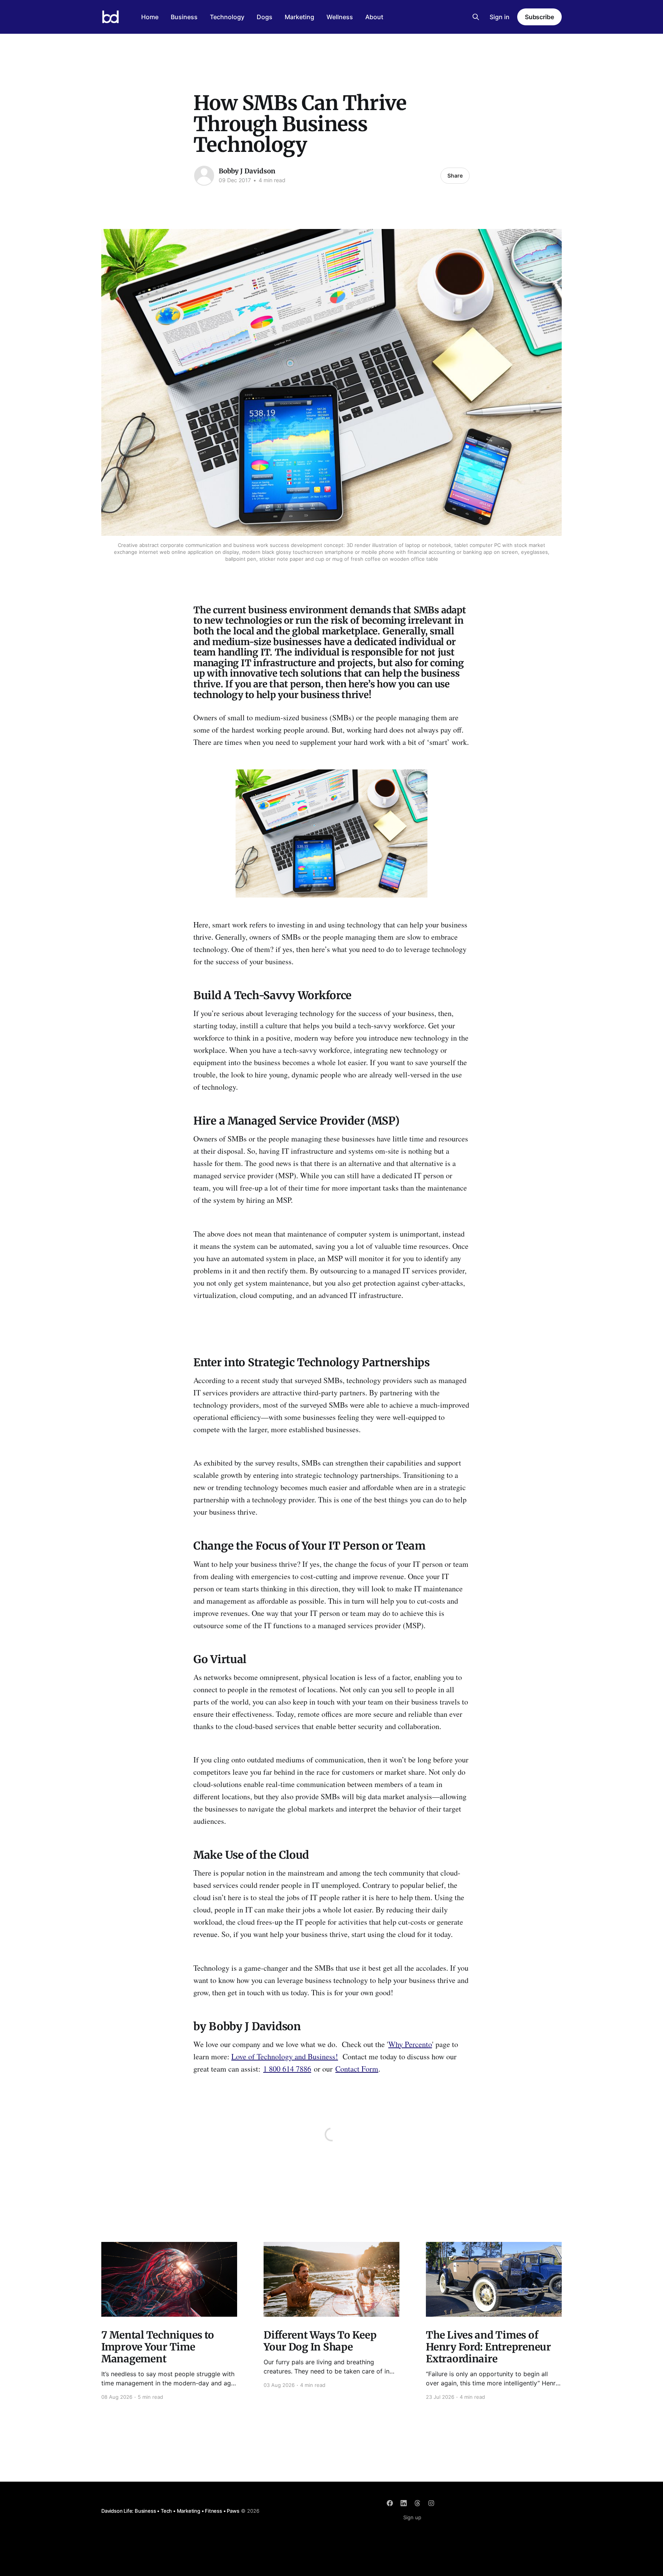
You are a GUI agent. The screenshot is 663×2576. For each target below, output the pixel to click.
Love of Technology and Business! (285, 2056)
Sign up (412, 2517)
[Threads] (417, 2503)
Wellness (340, 17)
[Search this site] (476, 17)
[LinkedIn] (404, 2503)
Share (455, 175)
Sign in (500, 17)
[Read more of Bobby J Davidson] (204, 176)
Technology (227, 17)
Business (184, 17)
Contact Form (357, 2069)
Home (150, 17)
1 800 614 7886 (287, 2069)
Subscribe (539, 17)
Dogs (265, 17)
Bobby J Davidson (247, 171)
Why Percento (410, 2044)
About (374, 17)
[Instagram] (431, 2503)
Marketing (299, 17)
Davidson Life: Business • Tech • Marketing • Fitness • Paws (170, 2511)
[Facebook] (390, 2503)
